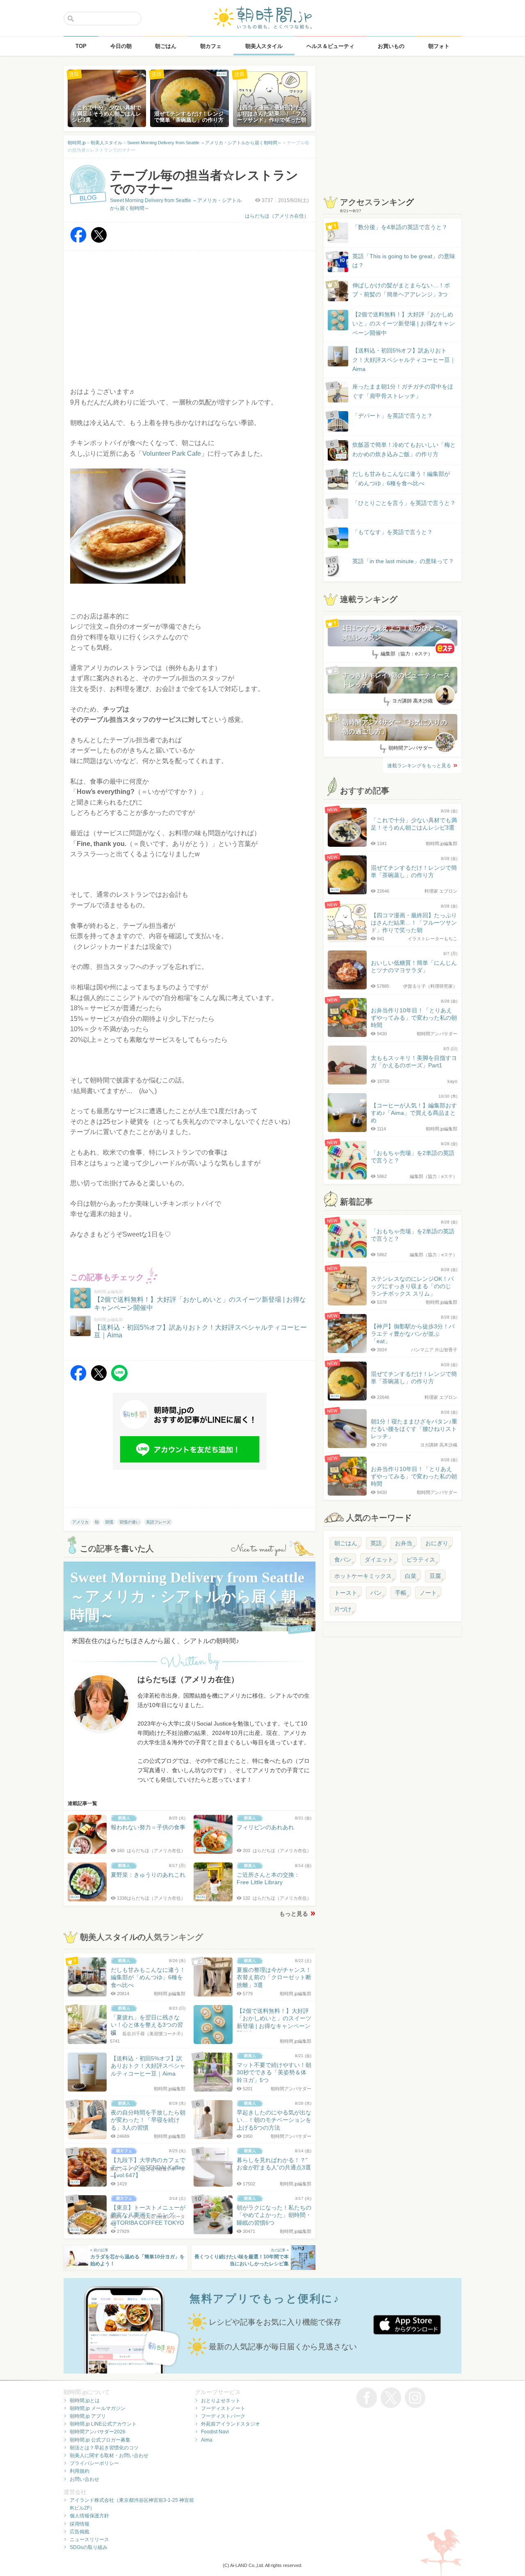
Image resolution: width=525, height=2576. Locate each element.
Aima (207, 2440)
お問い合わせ (84, 2479)
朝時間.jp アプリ (88, 2416)
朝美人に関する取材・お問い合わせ (109, 2455)
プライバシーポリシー (94, 2463)
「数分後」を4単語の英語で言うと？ (400, 227)
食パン (343, 1560)
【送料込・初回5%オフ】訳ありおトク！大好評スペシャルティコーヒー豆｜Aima (404, 360)
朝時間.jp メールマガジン (98, 2408)
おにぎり (437, 1543)
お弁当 (404, 1543)
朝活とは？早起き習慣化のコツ (104, 2448)
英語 (376, 1543)
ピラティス (421, 1560)
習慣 (109, 1522)
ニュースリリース (89, 2540)
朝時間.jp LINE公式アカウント (103, 2424)
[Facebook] (78, 241)
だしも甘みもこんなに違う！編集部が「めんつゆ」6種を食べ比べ (401, 478)
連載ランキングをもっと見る (419, 766)
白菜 (411, 1576)
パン (376, 1593)
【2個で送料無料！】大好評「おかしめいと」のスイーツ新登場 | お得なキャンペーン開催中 (404, 324)
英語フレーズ (158, 1522)
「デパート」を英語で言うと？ (393, 416)
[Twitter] (99, 241)
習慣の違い (130, 1522)
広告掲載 (80, 2532)
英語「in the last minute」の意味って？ (403, 561)
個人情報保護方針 (89, 2516)
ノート (428, 1593)
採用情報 (80, 2524)
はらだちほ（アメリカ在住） (277, 216)
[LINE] (119, 1379)
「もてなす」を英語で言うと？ (393, 532)
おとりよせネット (221, 2401)
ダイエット (379, 1560)
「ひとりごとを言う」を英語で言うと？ (404, 503)
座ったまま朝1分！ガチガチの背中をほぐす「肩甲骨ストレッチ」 (403, 391)
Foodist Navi (215, 2432)
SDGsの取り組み (89, 2547)
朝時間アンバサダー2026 (98, 2432)
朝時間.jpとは (85, 2401)
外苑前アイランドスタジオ (231, 2424)
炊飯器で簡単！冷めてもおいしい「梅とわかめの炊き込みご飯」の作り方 (396, 450)
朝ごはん (346, 1543)
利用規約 (80, 2471)
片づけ (343, 1609)
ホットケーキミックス (363, 1576)
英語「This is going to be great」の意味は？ (404, 261)
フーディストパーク (223, 2416)
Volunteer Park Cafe (172, 454)
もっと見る (294, 1914)
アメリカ (80, 1522)
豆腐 (435, 1576)
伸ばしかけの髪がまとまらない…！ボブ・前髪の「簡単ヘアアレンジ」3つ (401, 290)
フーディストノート (223, 2408)
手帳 (401, 1593)
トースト (346, 1593)
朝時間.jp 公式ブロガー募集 (100, 2440)
